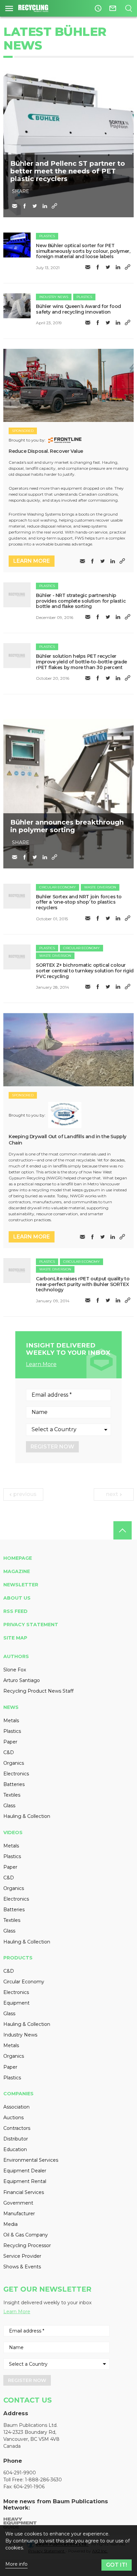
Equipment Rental (25, 2181)
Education (15, 2149)
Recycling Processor (27, 2245)
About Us (17, 1598)
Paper (10, 1742)
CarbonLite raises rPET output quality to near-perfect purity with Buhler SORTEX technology (83, 1284)
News (11, 1707)
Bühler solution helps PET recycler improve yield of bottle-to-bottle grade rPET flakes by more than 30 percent (81, 662)
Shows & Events (22, 2267)
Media (10, 2224)
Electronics (16, 1774)
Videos (13, 1833)
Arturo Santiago (22, 1680)
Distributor (16, 2139)
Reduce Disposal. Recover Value (46, 451)
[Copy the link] (55, 206)
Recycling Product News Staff (38, 1691)
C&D (9, 1752)
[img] (17, 245)
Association (16, 2107)
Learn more (32, 561)
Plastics (47, 236)
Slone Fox (15, 1670)
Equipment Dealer (25, 2171)
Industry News (54, 297)
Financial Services (24, 2192)
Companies (18, 2094)
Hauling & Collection (27, 1816)
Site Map (15, 1638)
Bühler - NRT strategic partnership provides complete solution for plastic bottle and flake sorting (81, 601)
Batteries (14, 1784)
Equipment (16, 2003)
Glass (9, 1806)
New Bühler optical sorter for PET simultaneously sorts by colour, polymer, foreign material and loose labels (83, 251)
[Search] (129, 8)
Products (18, 1958)
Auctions (13, 2118)
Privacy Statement (31, 1625)
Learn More (41, 1364)
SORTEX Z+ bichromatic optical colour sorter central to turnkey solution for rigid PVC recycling (85, 971)
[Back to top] (123, 1530)
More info (16, 2564)
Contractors (17, 2128)
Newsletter (21, 1585)
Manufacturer (19, 2214)
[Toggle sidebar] (9, 8)
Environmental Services (31, 2160)
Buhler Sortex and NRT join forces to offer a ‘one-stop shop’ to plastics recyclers (79, 902)
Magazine (17, 1571)
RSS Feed (15, 1611)
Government (18, 2203)
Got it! (117, 2565)
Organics (14, 1763)
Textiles (12, 1795)
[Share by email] (15, 206)
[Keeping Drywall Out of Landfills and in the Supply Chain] (68, 1050)
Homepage (18, 1558)
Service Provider (22, 2256)
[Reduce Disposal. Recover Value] (68, 386)
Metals (11, 1721)
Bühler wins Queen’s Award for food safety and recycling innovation (78, 309)
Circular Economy (58, 887)
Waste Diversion (100, 887)
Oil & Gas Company (26, 2235)
